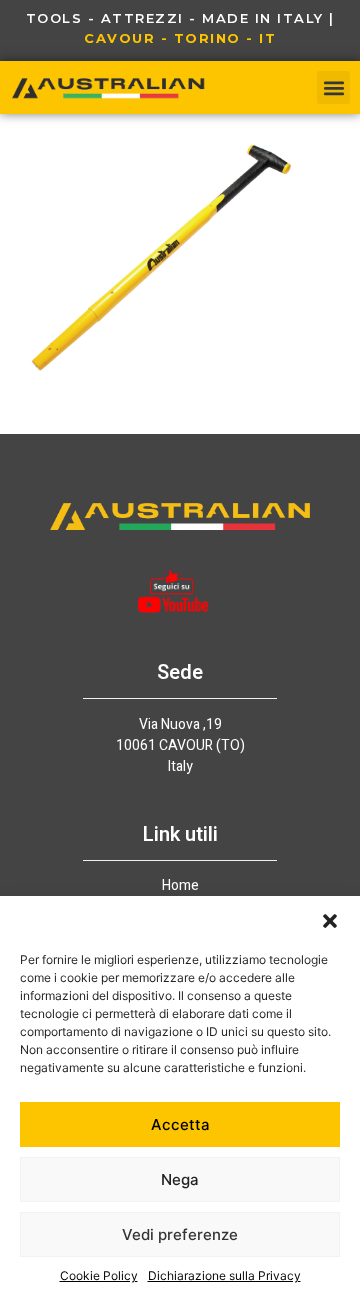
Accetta (180, 1124)
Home (180, 886)
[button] (330, 921)
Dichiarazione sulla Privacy (224, 1275)
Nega (180, 1179)
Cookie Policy (99, 1275)
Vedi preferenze (180, 1234)
